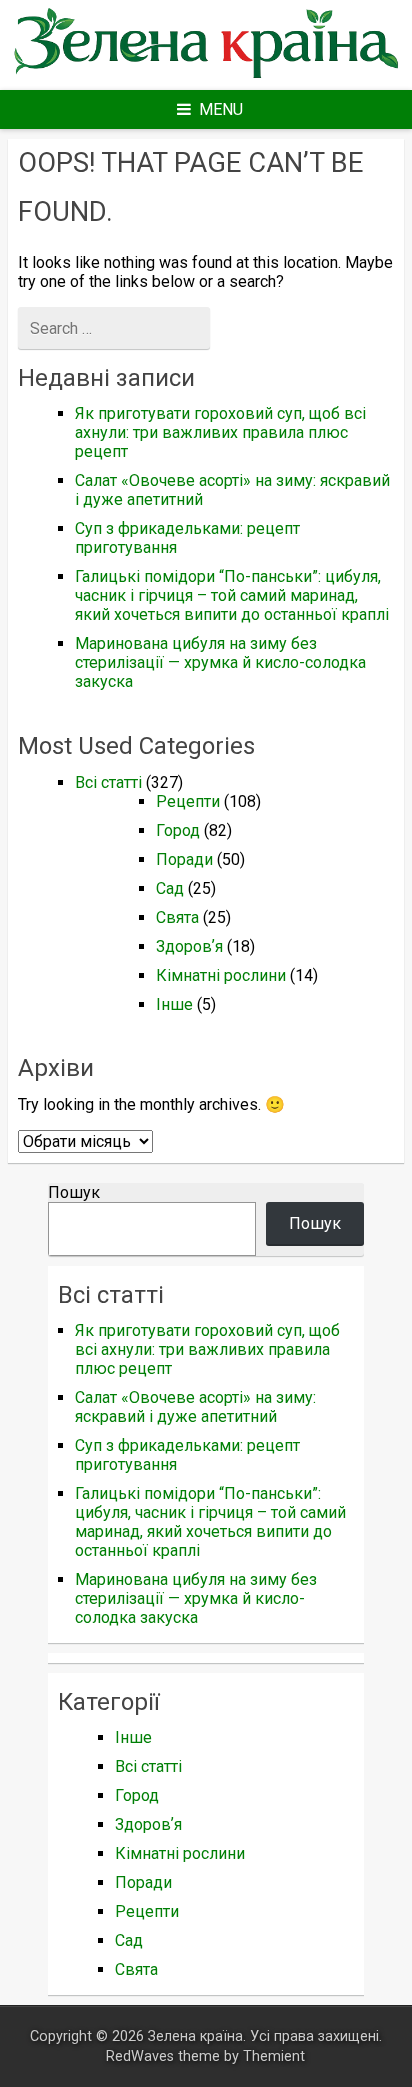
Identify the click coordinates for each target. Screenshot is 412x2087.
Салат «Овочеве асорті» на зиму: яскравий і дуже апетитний (195, 1407)
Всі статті (108, 782)
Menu (221, 109)
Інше (174, 1004)
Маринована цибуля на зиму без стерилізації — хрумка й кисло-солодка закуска (220, 662)
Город (178, 830)
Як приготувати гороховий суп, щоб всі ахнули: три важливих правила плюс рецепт (220, 432)
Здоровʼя (189, 946)
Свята (177, 917)
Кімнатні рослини (221, 975)
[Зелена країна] (205, 76)
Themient (274, 2056)
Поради (184, 859)
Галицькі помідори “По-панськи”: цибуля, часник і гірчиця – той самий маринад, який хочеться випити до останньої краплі (232, 595)
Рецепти (188, 801)
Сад (170, 888)
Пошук (74, 1192)
